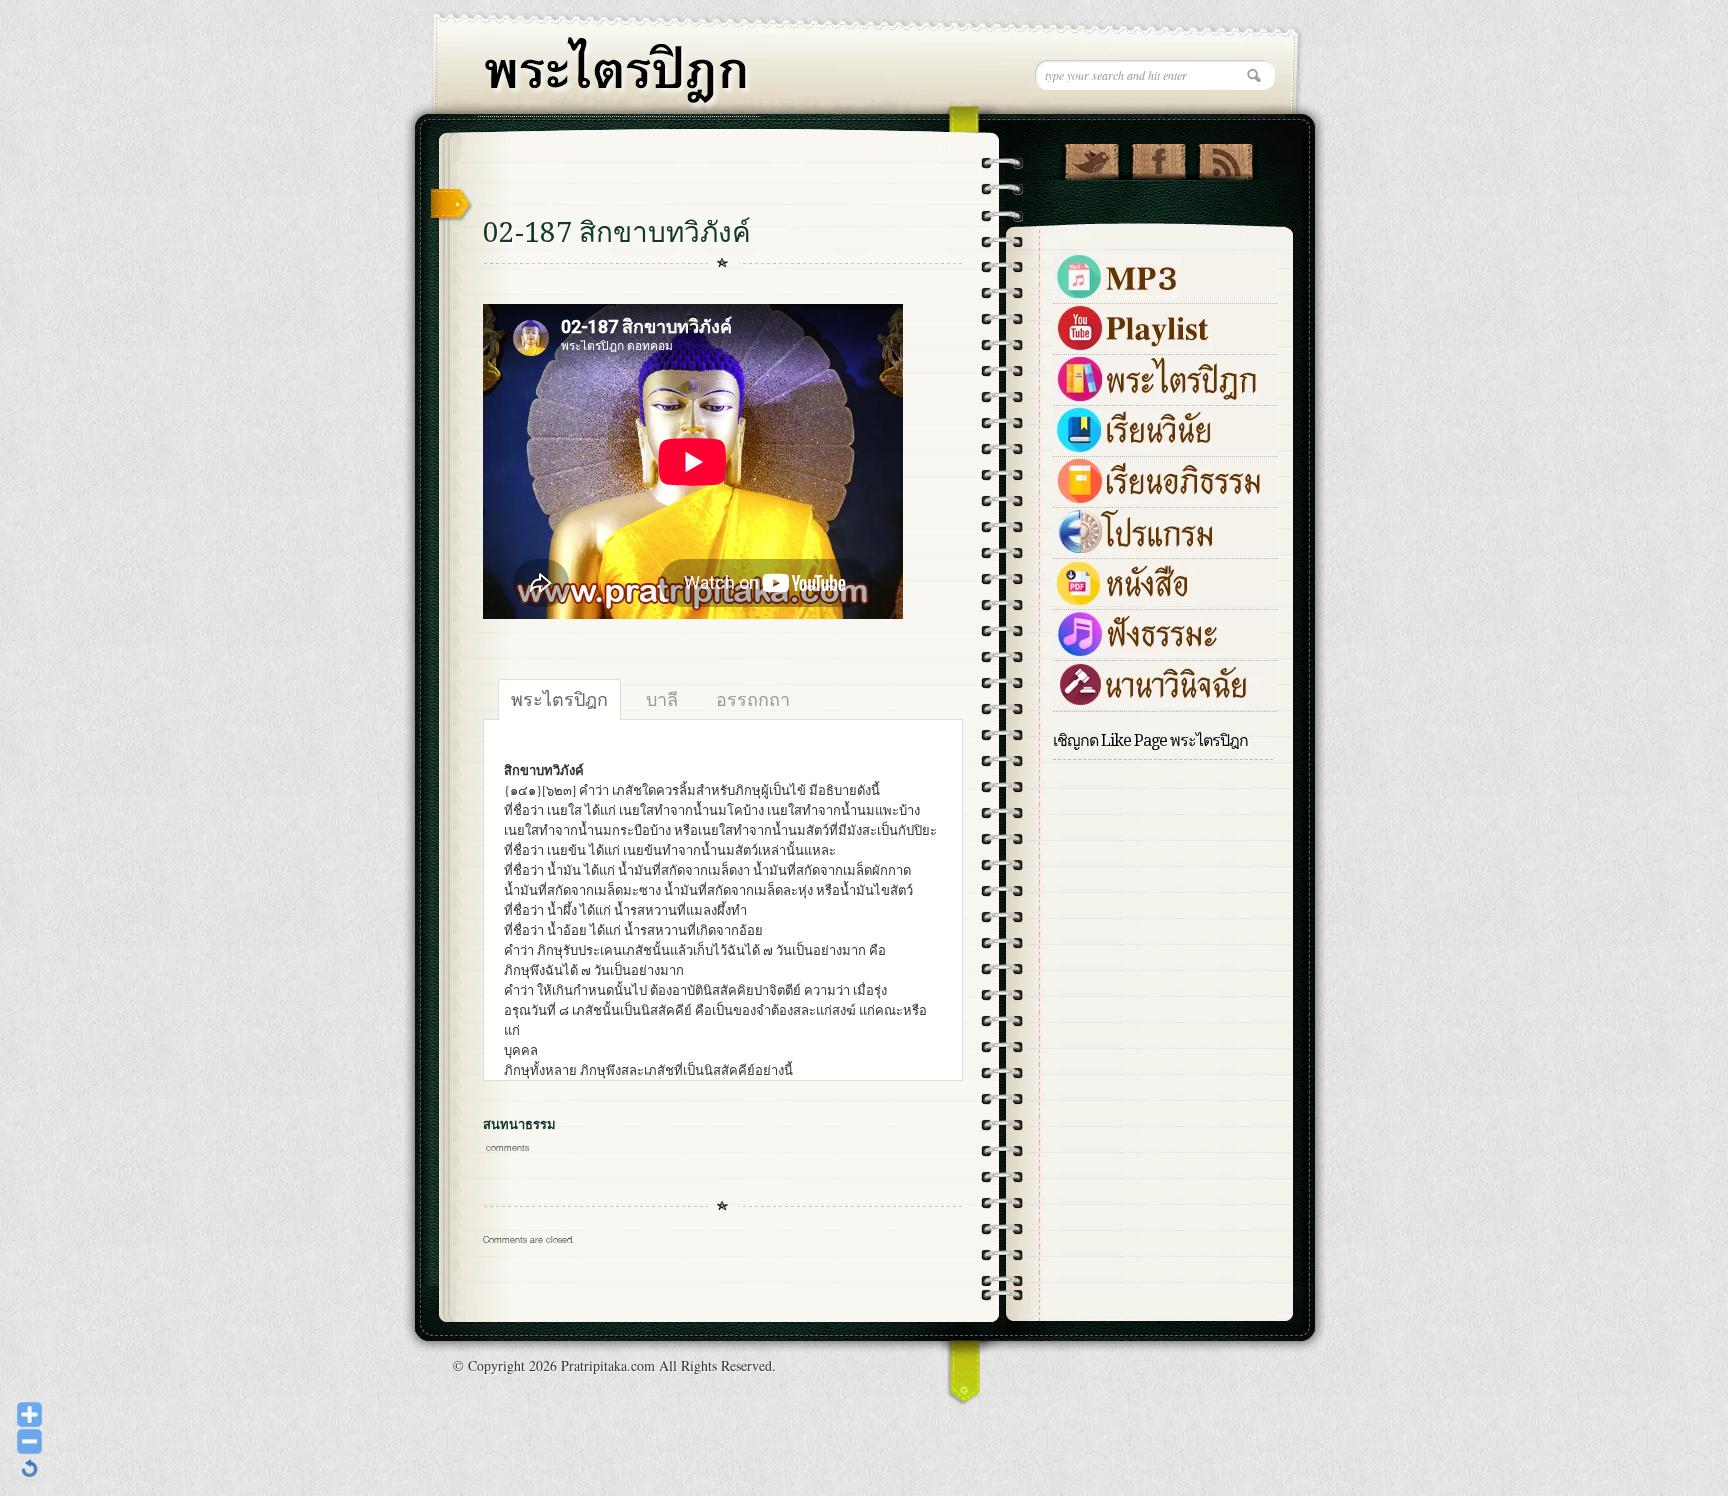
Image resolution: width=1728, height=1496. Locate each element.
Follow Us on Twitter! (1091, 157)
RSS (1225, 157)
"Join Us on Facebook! (1158, 157)
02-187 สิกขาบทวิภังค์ (617, 232)
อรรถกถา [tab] (753, 699)
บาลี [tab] (662, 699)
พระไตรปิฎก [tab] (559, 699)
